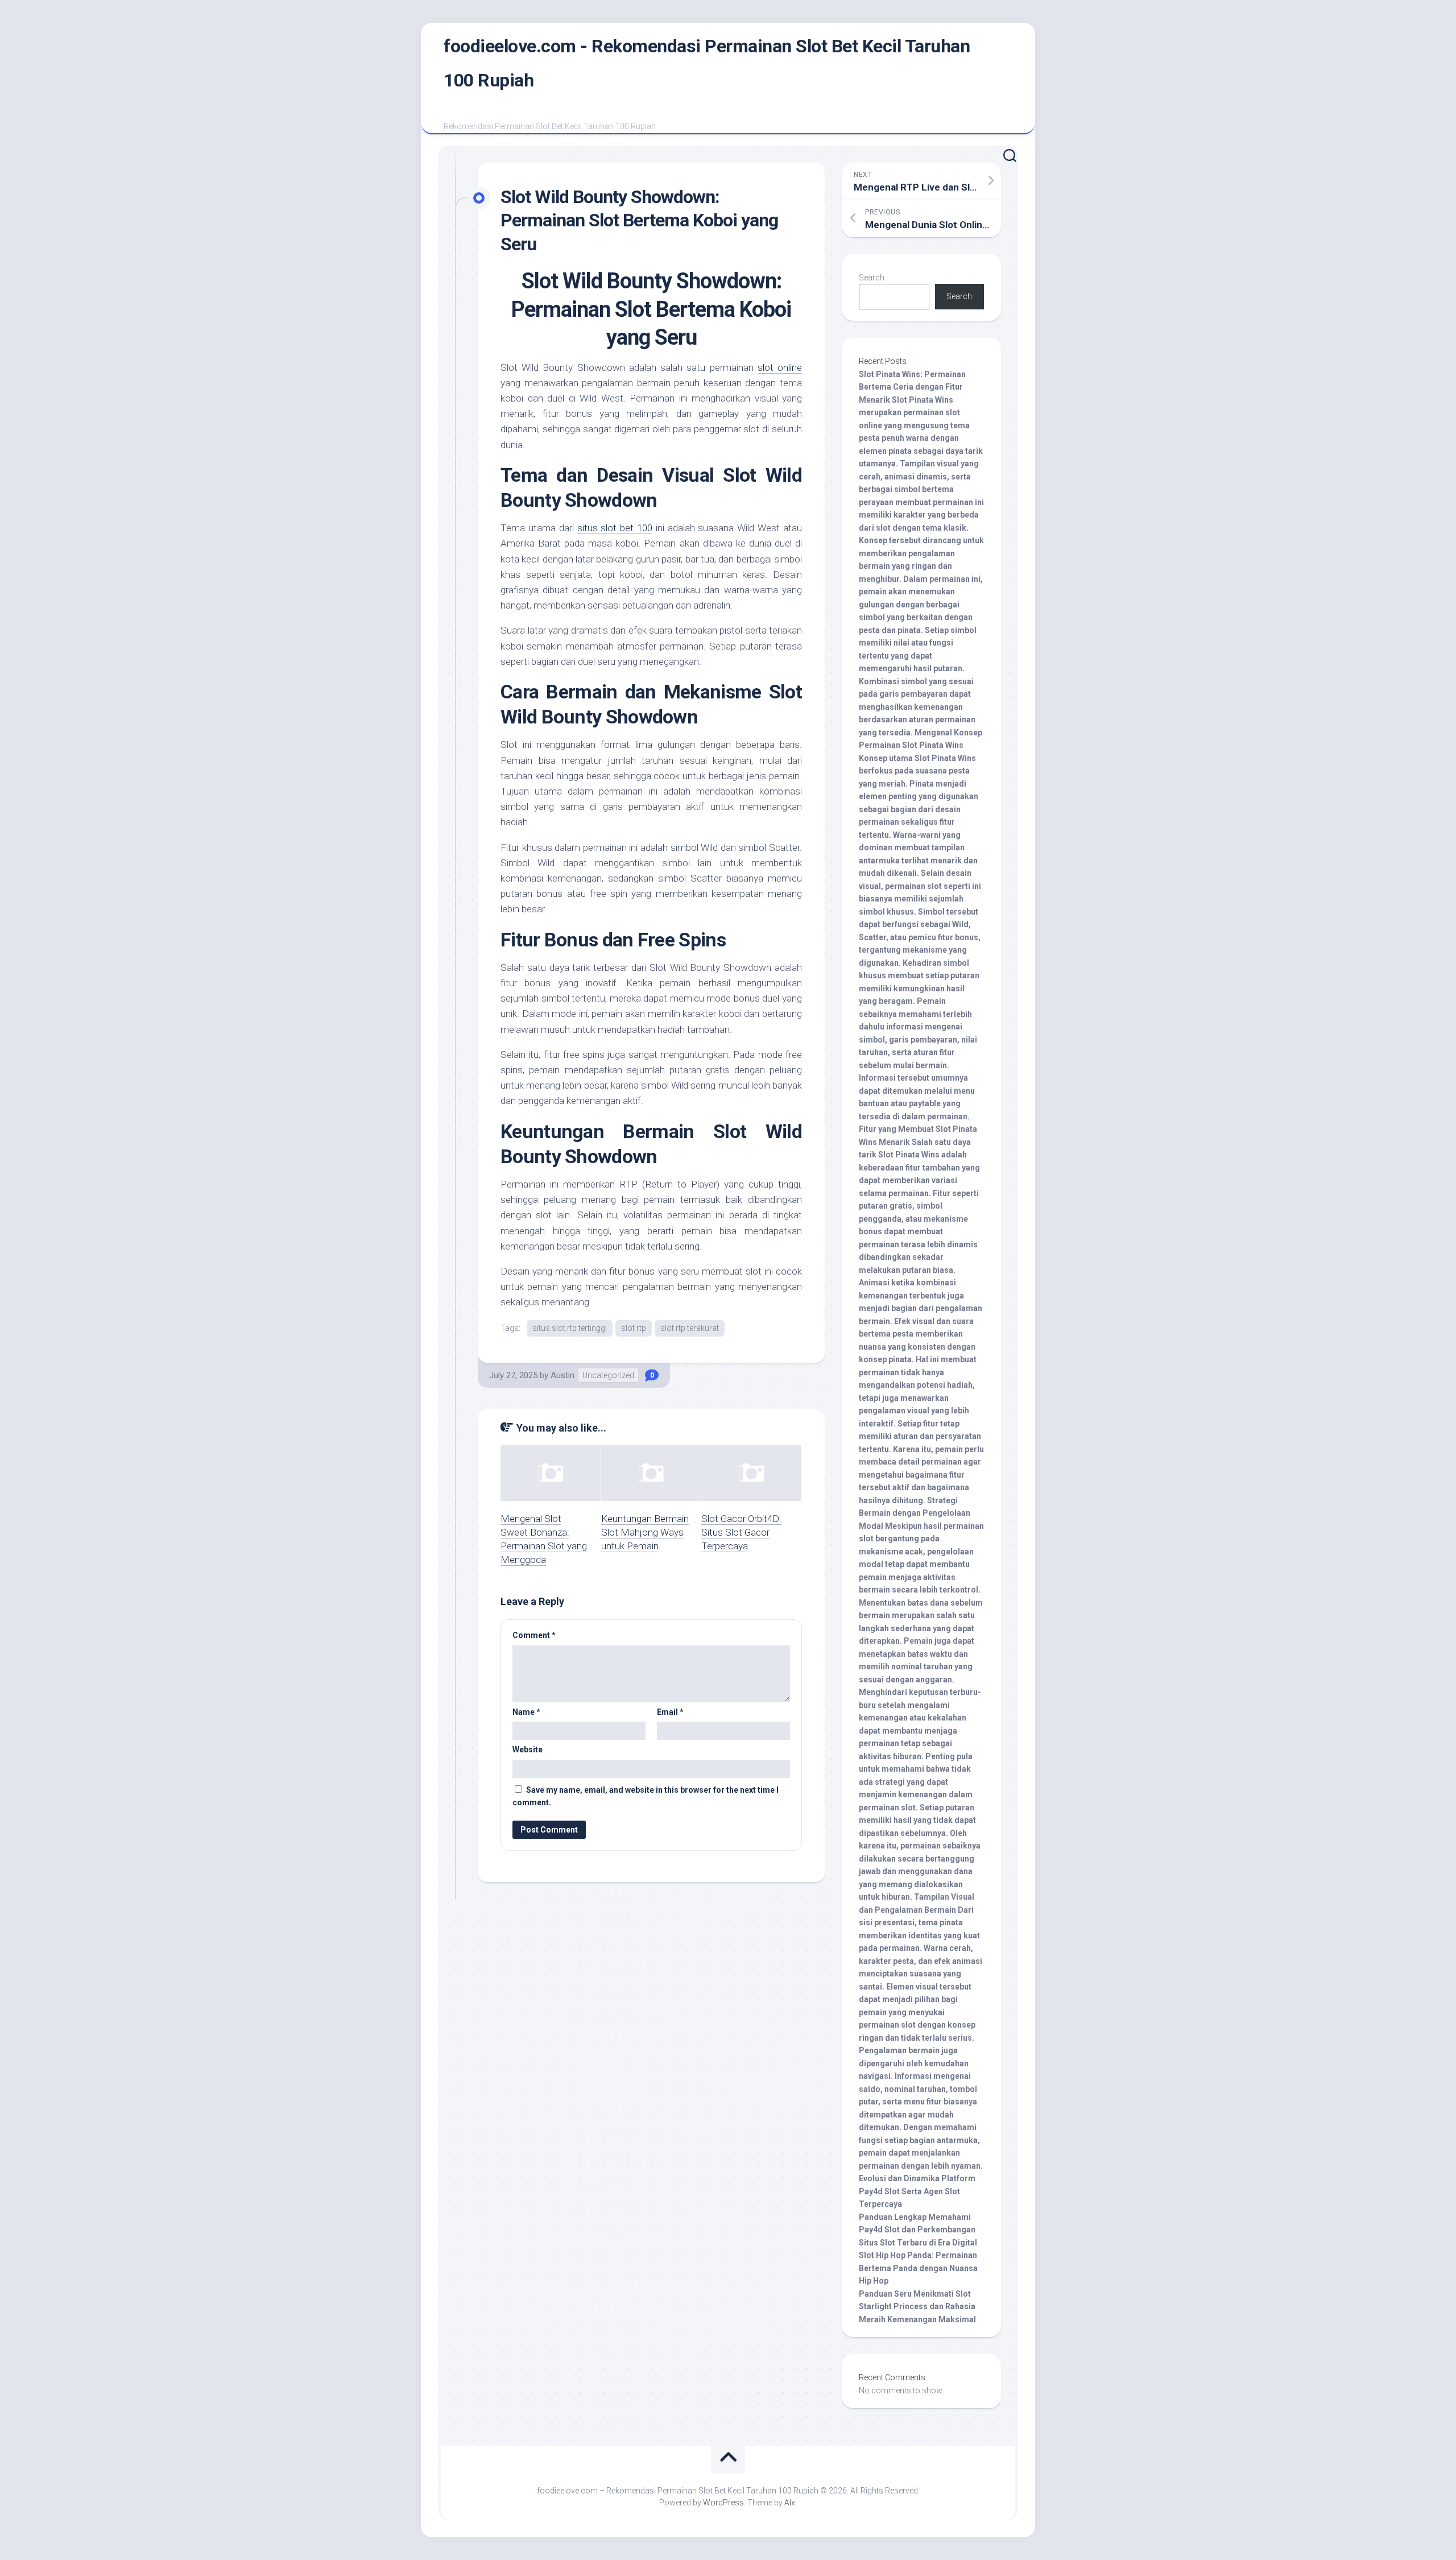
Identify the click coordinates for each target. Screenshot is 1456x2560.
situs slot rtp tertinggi (570, 1328)
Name (526, 1712)
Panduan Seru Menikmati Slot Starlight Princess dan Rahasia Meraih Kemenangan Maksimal (917, 2307)
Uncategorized (608, 1375)
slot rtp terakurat (690, 1328)
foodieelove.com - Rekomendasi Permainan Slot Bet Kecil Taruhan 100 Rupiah (707, 63)
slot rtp (634, 1328)
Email (670, 1712)
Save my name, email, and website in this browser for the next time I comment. (646, 1796)
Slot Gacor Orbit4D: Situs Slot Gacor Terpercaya (741, 1532)
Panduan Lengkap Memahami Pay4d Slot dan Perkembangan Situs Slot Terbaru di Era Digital (918, 2230)
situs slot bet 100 (615, 528)
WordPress (723, 2503)
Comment (534, 1635)
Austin (562, 1375)
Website (528, 1750)
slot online (780, 367)
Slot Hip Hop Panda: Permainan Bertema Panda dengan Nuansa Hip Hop (918, 2268)
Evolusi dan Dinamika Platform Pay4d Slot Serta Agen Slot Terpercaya (917, 2191)
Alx (790, 2503)
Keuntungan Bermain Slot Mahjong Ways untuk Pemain (645, 1532)
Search (872, 278)
